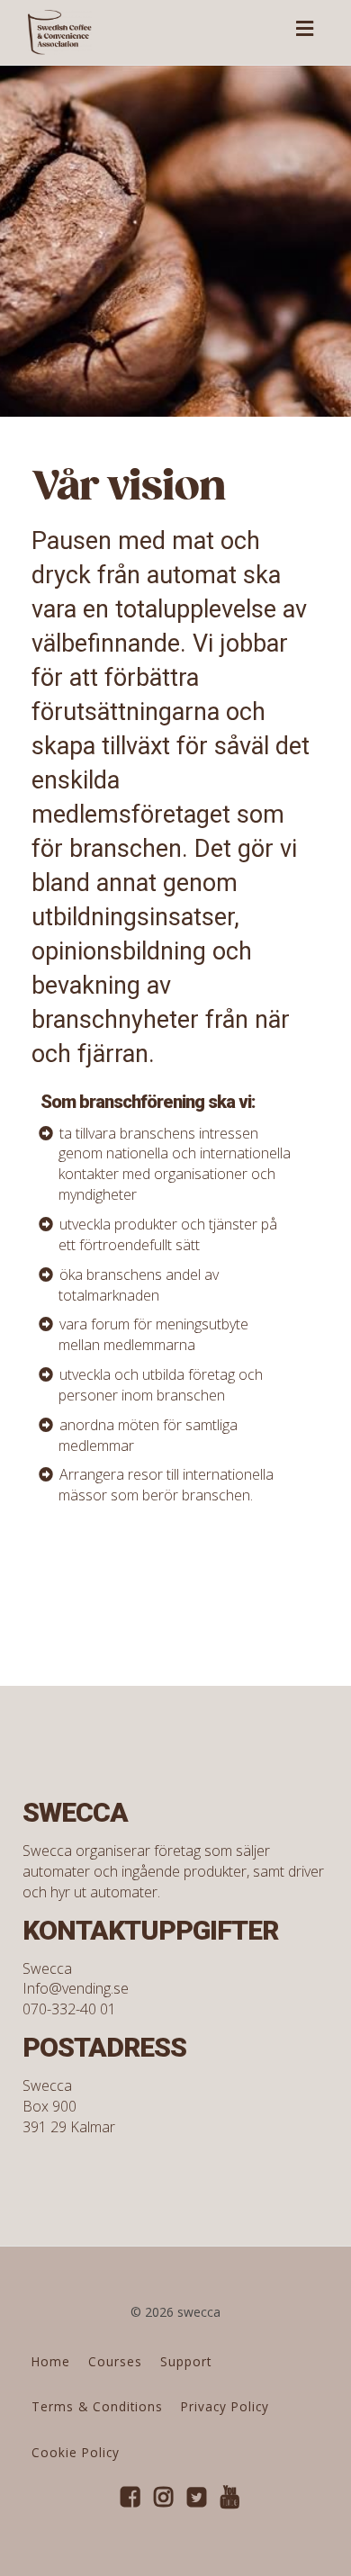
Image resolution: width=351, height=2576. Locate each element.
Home (51, 2361)
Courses (115, 2361)
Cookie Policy (76, 2452)
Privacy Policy (225, 2406)
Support (186, 2361)
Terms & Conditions (97, 2406)
